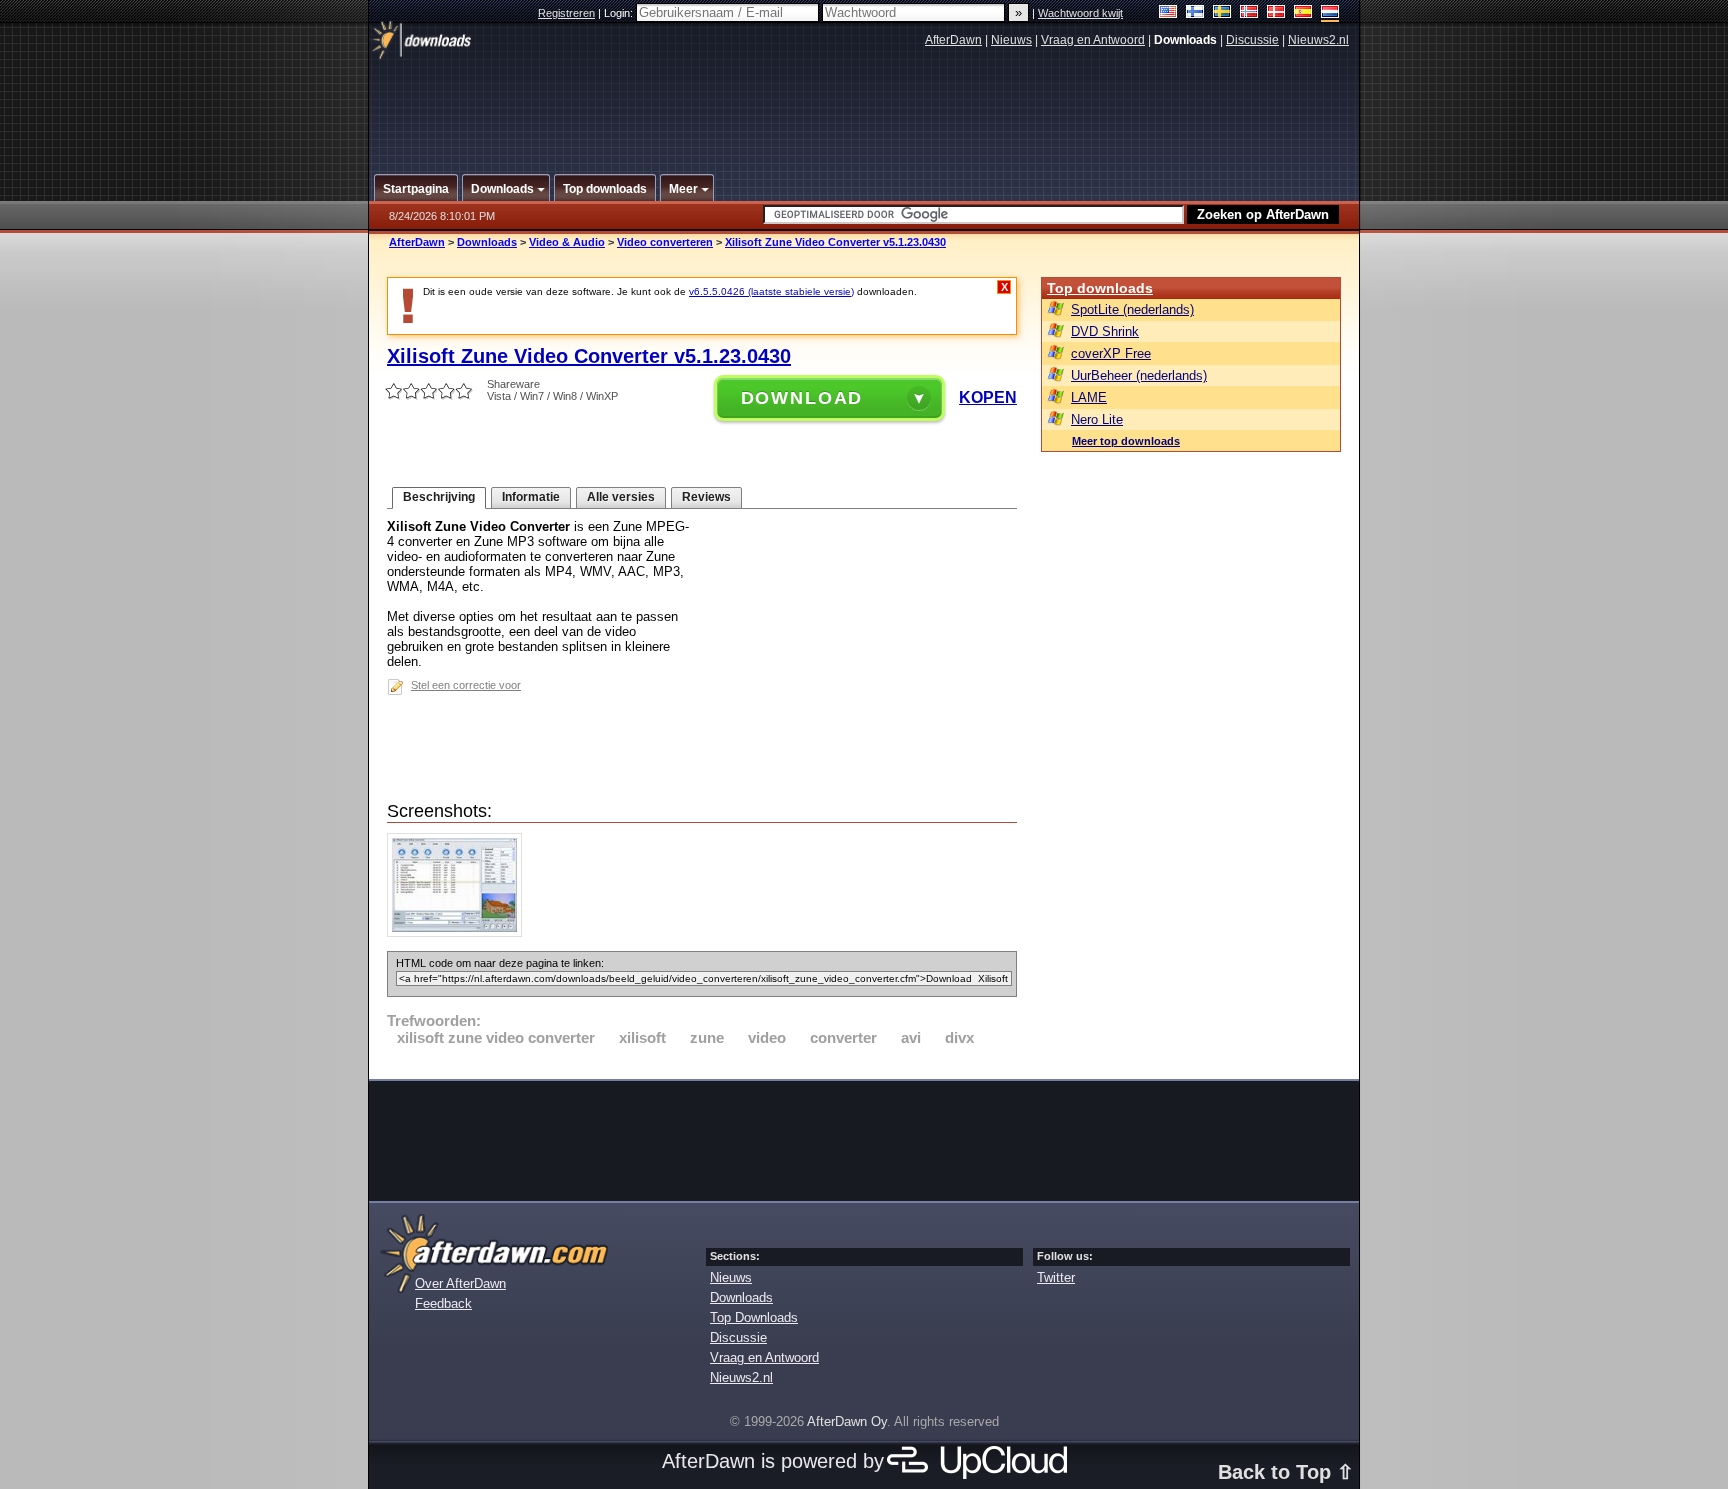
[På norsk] (1249, 13)
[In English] (1168, 13)
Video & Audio (567, 242)
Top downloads (1100, 288)
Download (802, 398)
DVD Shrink (1105, 331)
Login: (620, 13)
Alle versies (621, 497)
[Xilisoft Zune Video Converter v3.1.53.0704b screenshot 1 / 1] (459, 932)
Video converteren (665, 242)
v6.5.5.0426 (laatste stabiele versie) (771, 291)
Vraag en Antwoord (1093, 40)
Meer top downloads (1126, 441)
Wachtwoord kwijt (1080, 13)
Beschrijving (439, 497)
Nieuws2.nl (1318, 40)
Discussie (1252, 40)
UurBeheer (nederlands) (1139, 375)
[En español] (1303, 13)
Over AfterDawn (460, 1283)
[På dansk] (1276, 13)
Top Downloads (754, 1317)
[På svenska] (1222, 13)
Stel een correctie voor (466, 685)
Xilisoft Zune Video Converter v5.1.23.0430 (835, 242)
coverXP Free (1111, 353)
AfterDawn (953, 40)
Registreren (566, 13)
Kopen (988, 397)
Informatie (531, 497)
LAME (1089, 397)
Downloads (487, 242)
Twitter (1056, 1277)
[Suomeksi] (1195, 13)
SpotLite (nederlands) (1132, 309)
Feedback (443, 1303)
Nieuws (1011, 40)
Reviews (706, 497)
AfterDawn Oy (847, 1421)
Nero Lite (1097, 419)
